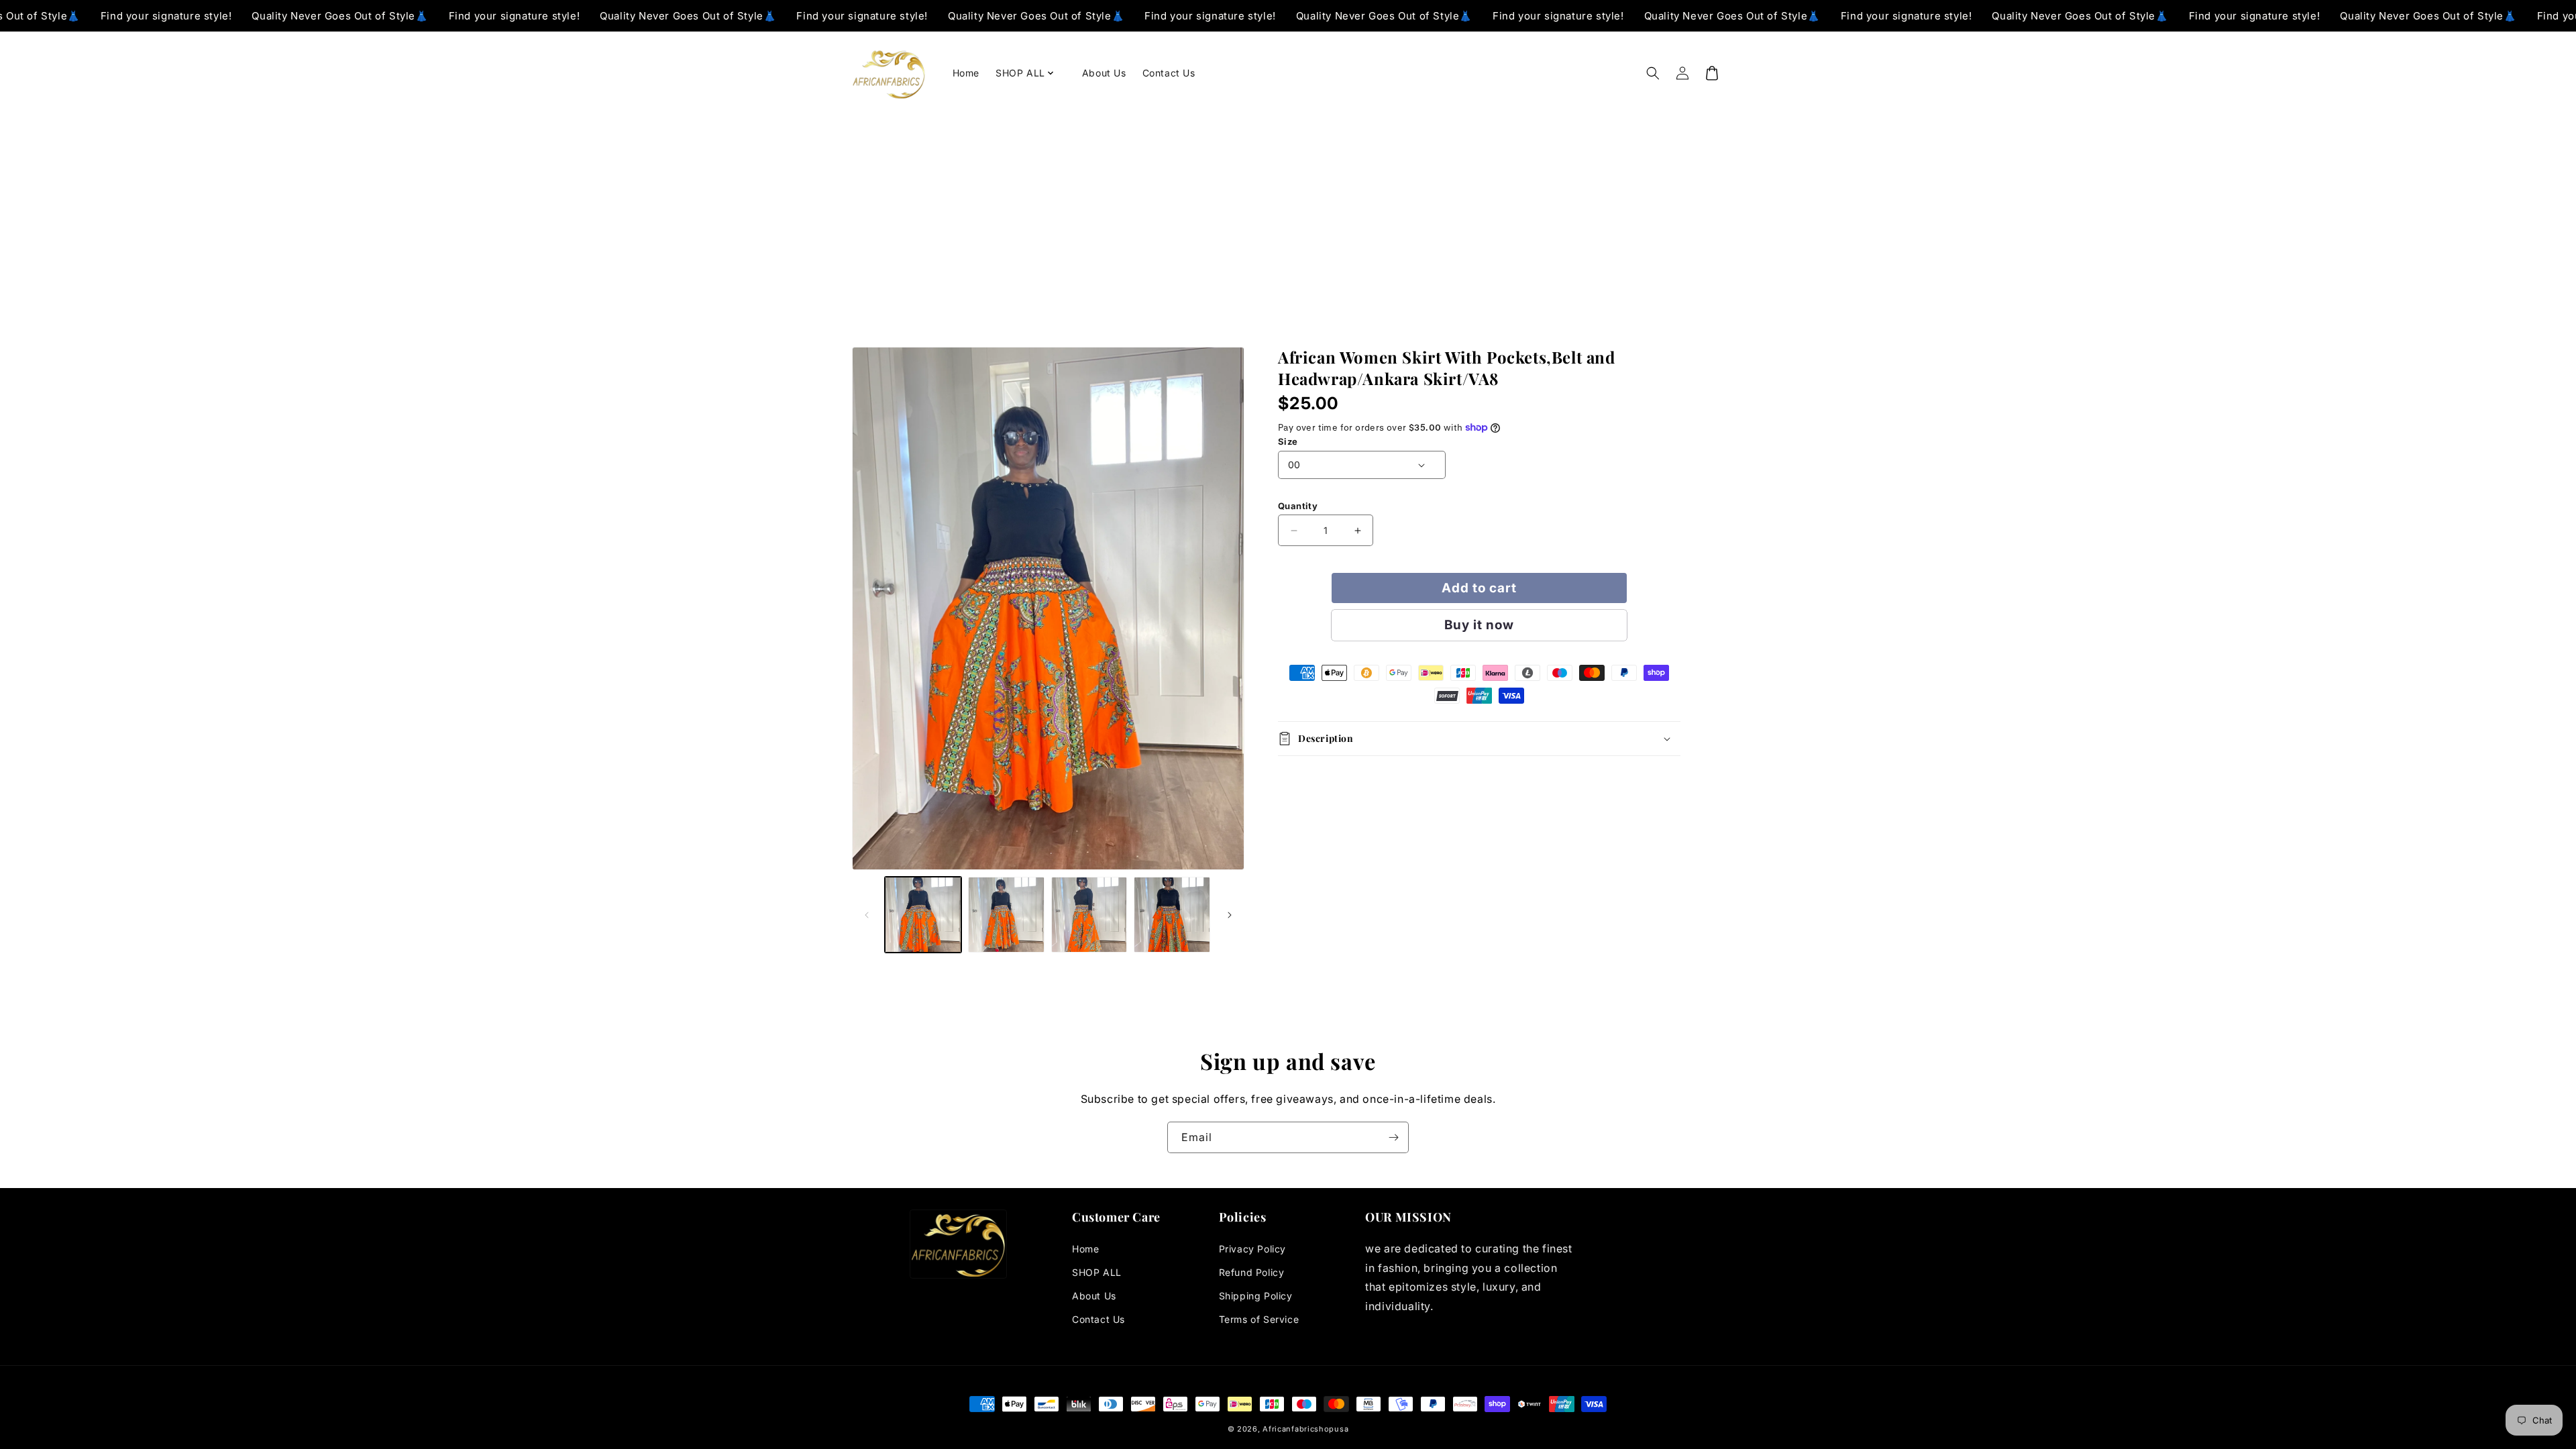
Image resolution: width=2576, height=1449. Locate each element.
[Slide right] (1230, 915)
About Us (1094, 1296)
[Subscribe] (1393, 1137)
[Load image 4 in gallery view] (1172, 915)
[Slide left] (867, 915)
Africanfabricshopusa (1305, 1429)
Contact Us (1098, 1319)
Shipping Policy (1256, 1296)
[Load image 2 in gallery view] (1006, 915)
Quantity (1298, 506)
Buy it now (1479, 625)
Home (1085, 1249)
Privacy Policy (1252, 1249)
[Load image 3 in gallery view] (1089, 915)
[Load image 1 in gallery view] (923, 915)
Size (1288, 441)
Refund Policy (1252, 1272)
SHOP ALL (1097, 1272)
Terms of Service (1259, 1319)
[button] (1031, 73)
